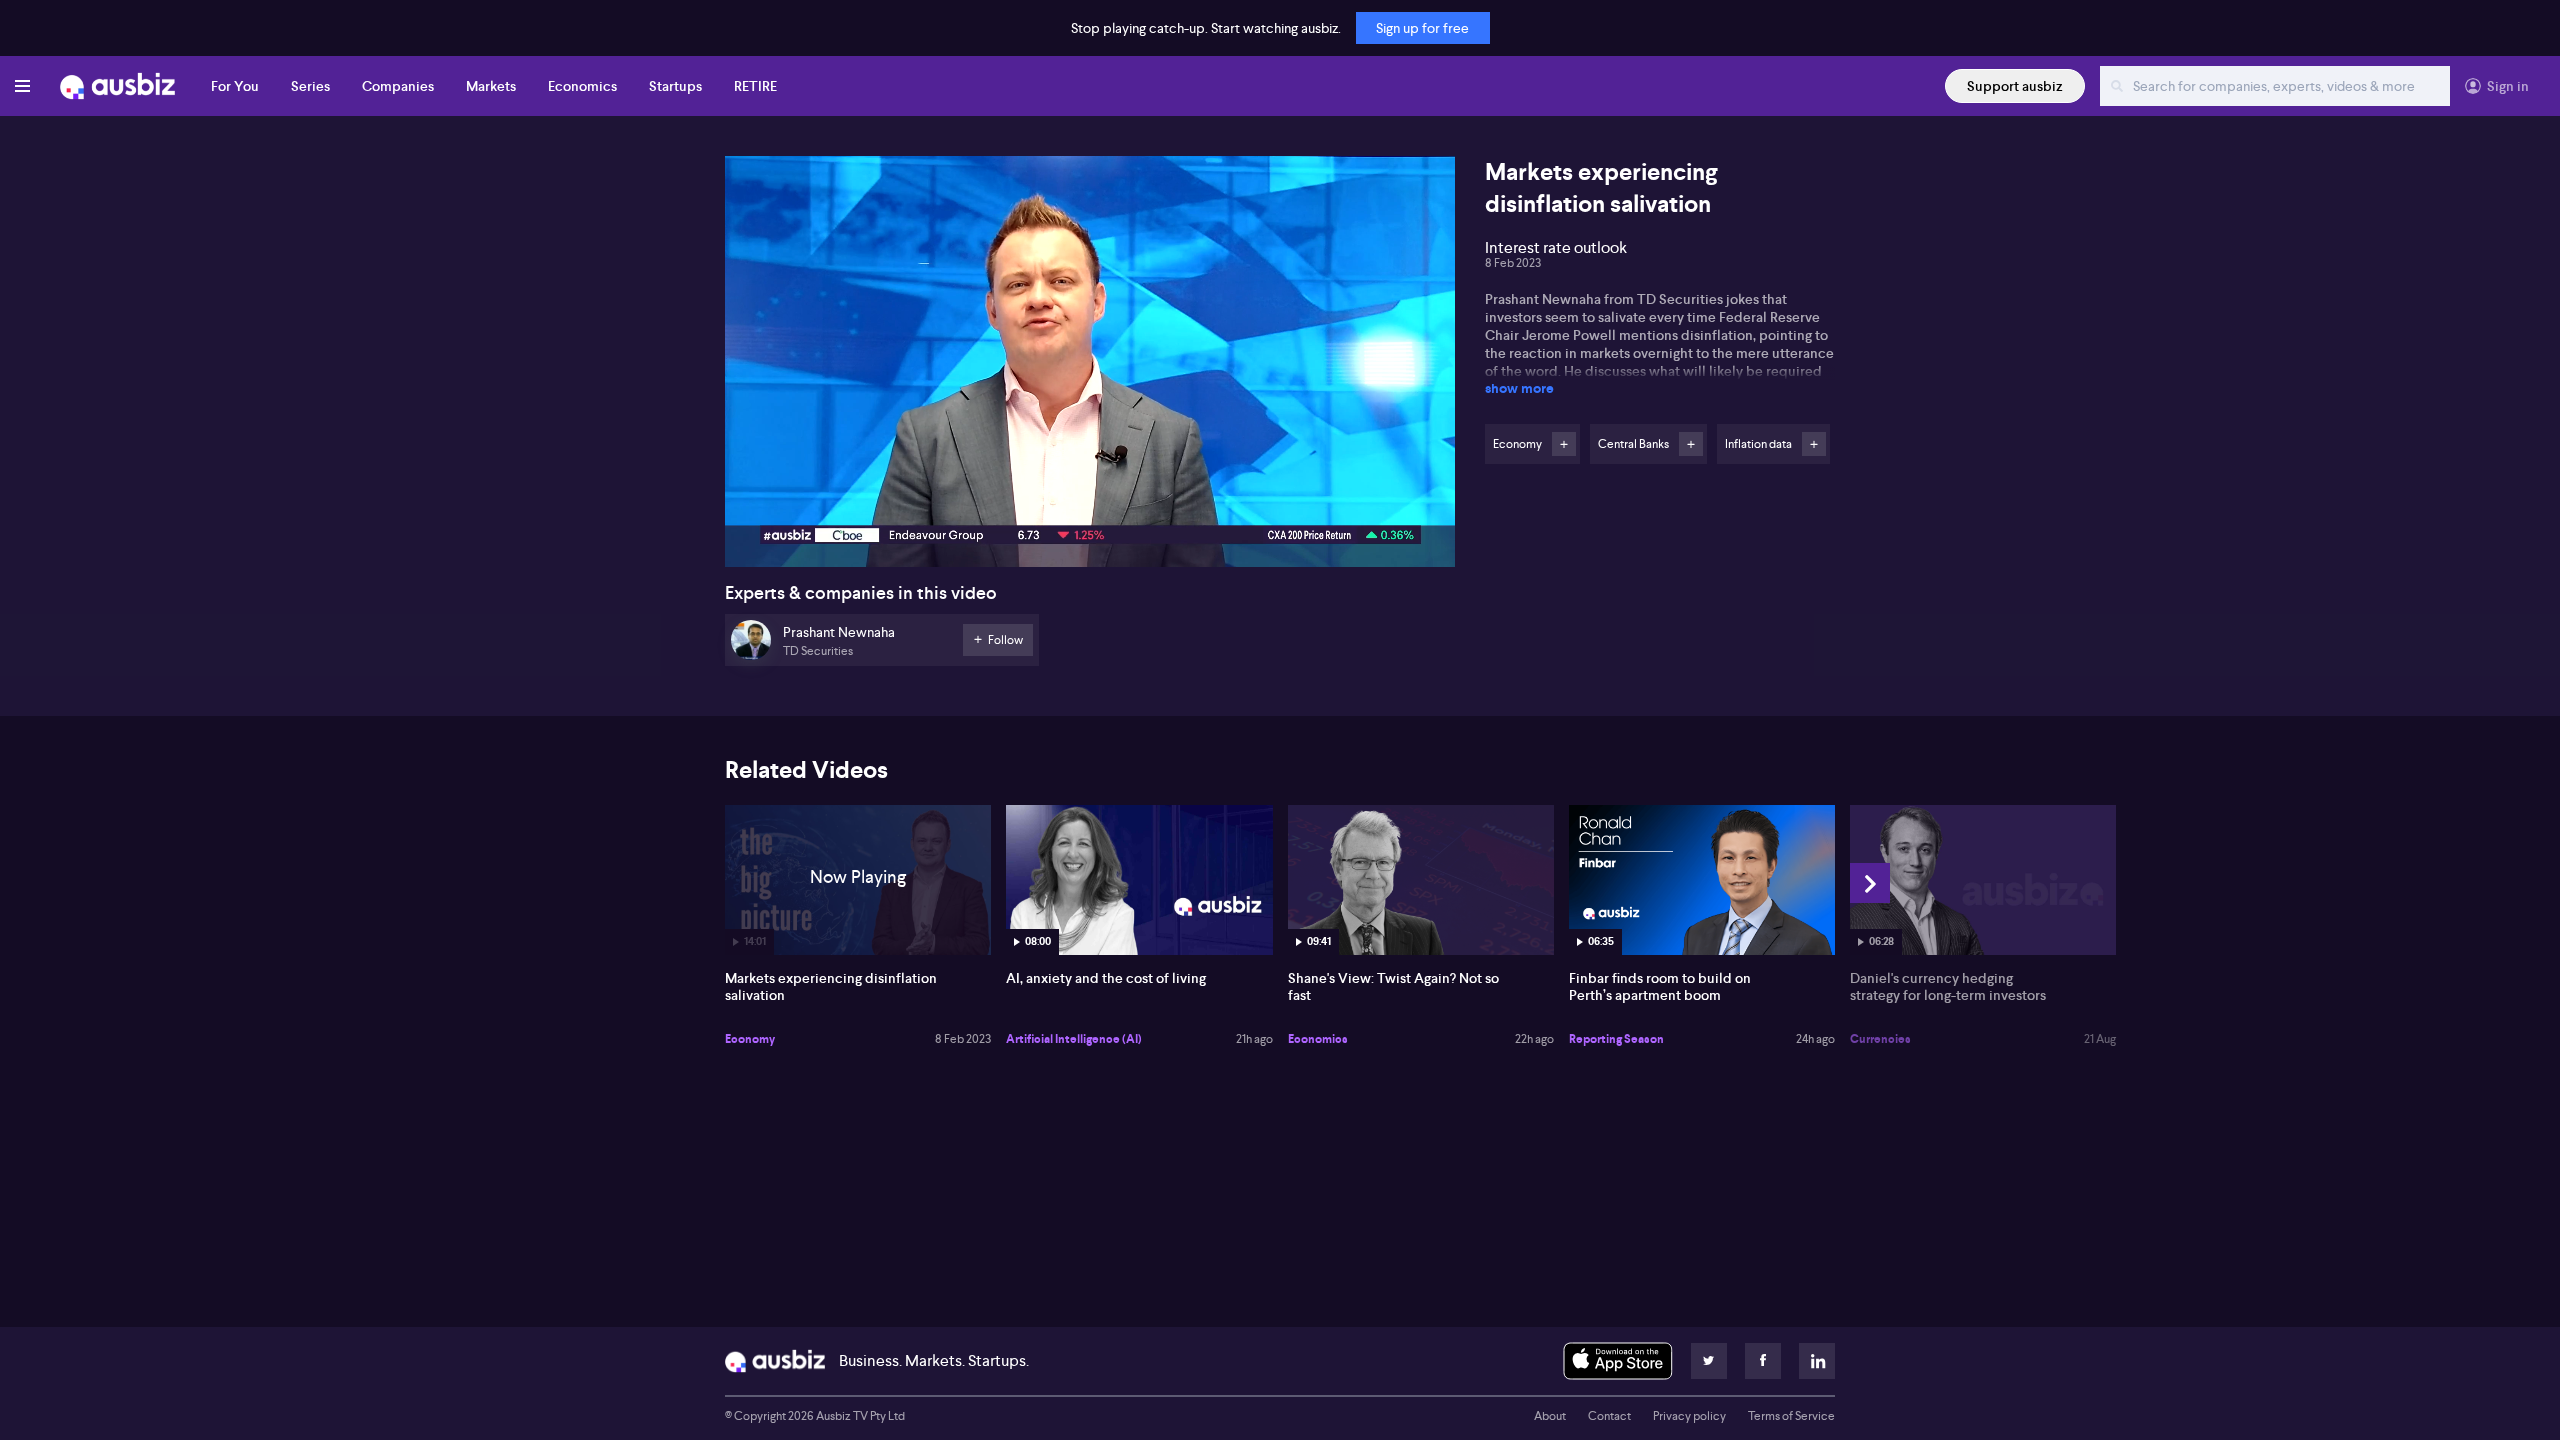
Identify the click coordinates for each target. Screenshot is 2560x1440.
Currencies (1880, 1039)
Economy (750, 1039)
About (1550, 1416)
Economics (582, 86)
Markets (491, 86)
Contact (1609, 1416)
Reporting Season (1616, 1039)
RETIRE (755, 86)
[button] (1096, 367)
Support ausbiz (2015, 86)
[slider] (1090, 495)
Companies (398, 86)
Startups (675, 86)
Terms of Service (1791, 1416)
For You (235, 86)
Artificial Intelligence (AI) (1074, 1039)
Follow (1564, 444)
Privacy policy (1689, 1416)
